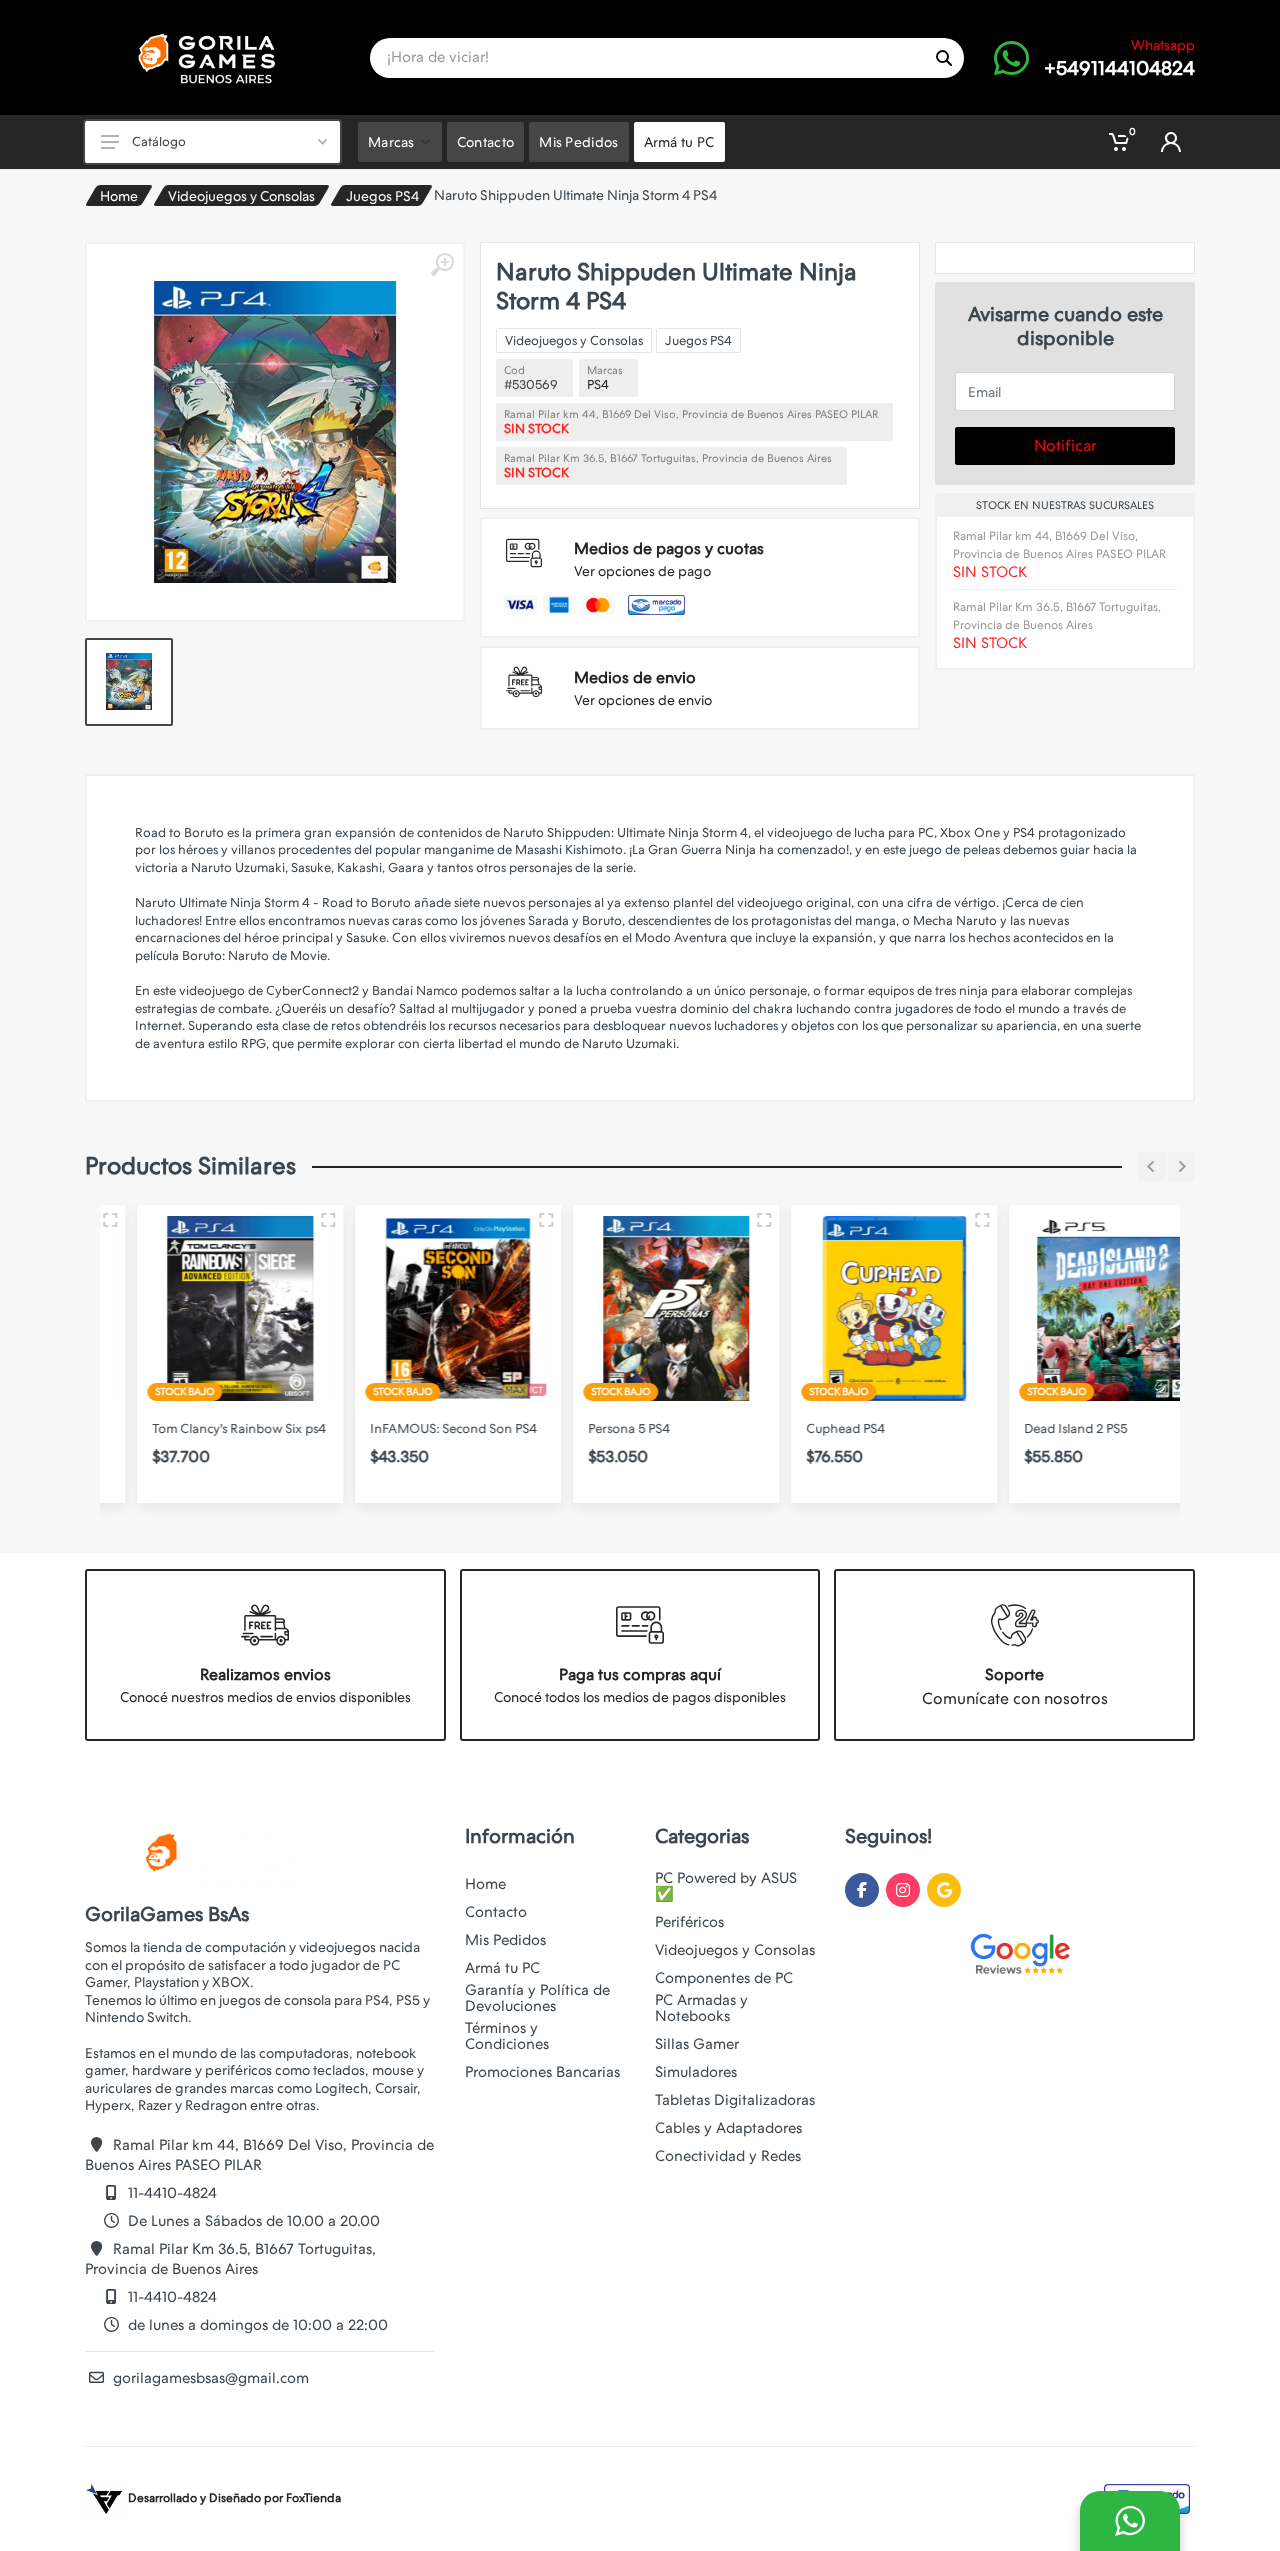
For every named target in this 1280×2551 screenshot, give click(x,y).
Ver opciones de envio (643, 700)
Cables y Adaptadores (728, 2128)
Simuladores (696, 2072)
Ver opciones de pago (642, 571)
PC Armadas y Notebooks (701, 2008)
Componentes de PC (724, 1978)
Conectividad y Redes (728, 2156)
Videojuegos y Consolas (241, 196)
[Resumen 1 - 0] (292, 1220)
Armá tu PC (502, 1968)
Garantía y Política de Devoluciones (537, 1998)
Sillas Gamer (697, 2044)
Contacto (496, 1912)
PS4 (598, 384)
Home (119, 196)
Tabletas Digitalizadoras (735, 2100)
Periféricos (689, 1922)
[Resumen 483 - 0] (728, 1220)
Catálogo (159, 141)
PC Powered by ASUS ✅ (726, 1886)
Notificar (1065, 445)
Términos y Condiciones (507, 2036)
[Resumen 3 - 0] (946, 1220)
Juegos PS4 (382, 196)
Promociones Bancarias (542, 2072)
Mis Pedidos (505, 1940)
